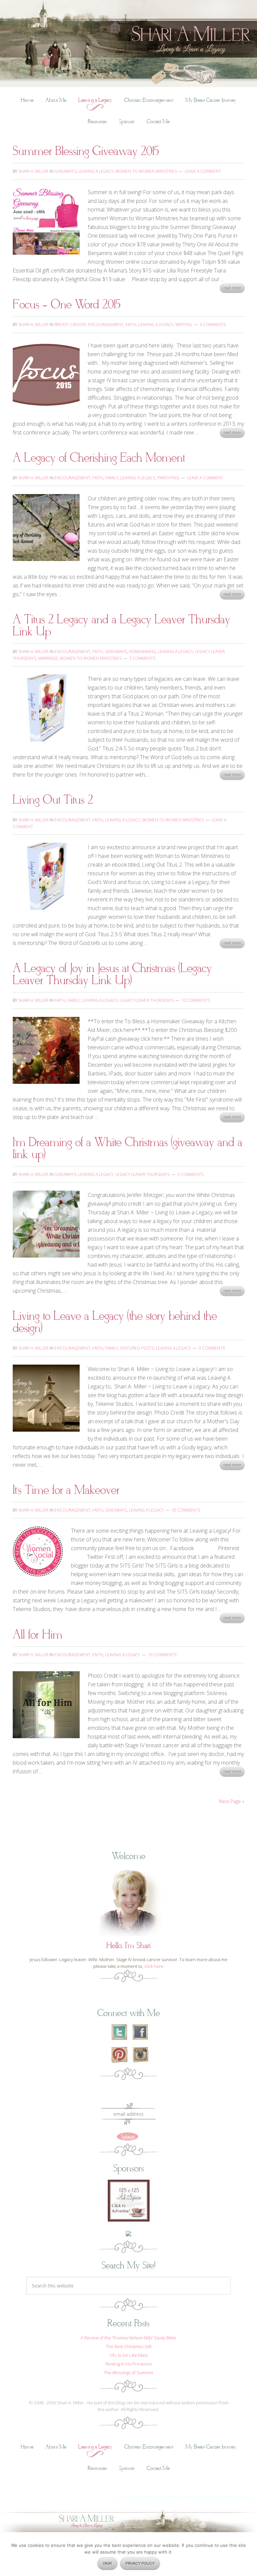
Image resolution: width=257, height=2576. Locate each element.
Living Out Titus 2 (53, 800)
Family (112, 478)
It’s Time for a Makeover (66, 1490)
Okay (107, 2563)
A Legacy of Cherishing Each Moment (99, 458)
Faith (131, 325)
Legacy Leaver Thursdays (147, 1000)
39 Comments (186, 1510)
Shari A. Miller (128, 5)
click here (154, 1966)
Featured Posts (137, 1348)
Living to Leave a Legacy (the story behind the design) (115, 1322)
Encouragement (106, 325)
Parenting (168, 478)
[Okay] (249, 2557)
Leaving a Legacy (96, 171)
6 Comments (213, 325)
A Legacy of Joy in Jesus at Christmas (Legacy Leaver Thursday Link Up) (112, 975)
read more (232, 288)
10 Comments (196, 1000)
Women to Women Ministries (146, 171)
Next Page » (232, 1801)
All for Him (37, 1635)
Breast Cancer (70, 325)
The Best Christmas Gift (129, 2346)
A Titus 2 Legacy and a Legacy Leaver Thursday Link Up (121, 626)
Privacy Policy (237, 2497)
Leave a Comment (203, 171)
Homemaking (142, 652)
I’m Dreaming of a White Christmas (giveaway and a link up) (127, 1149)
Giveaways (65, 171)
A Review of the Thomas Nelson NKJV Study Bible (128, 2338)
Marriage (48, 658)
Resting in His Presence (129, 2364)
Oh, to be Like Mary (129, 2355)
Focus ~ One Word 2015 (67, 305)
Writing (184, 325)
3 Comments (142, 658)
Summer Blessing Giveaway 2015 (86, 151)
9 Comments (212, 1348)
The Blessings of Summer (129, 2372)
